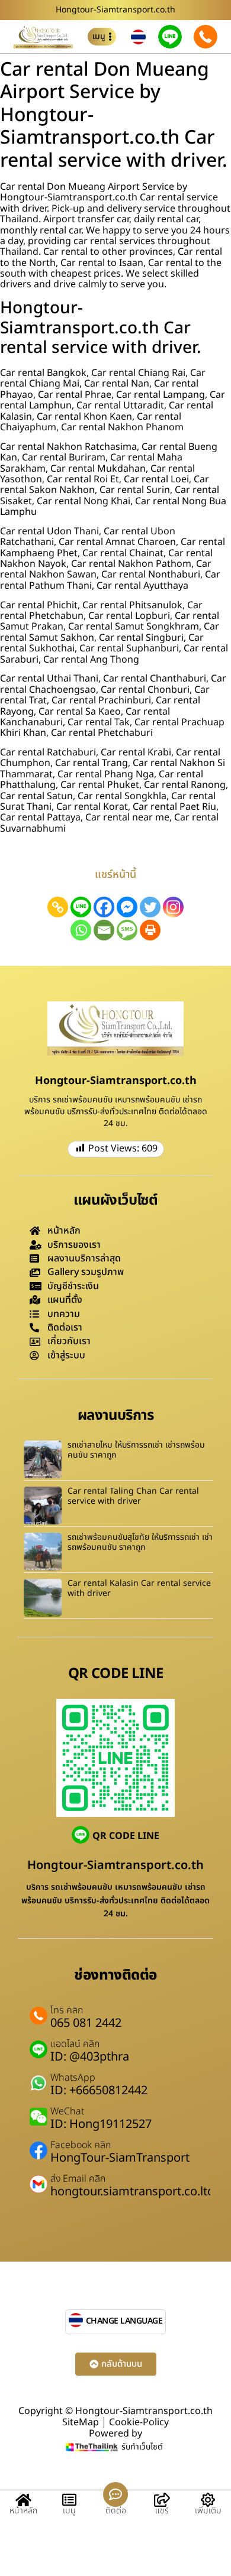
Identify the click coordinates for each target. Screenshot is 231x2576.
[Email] (104, 930)
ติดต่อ (116, 2511)
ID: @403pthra (90, 2057)
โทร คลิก (67, 2010)
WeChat (67, 2111)
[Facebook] (104, 907)
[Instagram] (173, 907)
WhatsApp (73, 2078)
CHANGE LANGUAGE (124, 2321)
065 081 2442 (86, 2023)
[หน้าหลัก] (23, 2500)
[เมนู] (69, 2500)
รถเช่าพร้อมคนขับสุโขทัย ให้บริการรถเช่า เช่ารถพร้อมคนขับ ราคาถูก (140, 1542)
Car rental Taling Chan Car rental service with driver (133, 1496)
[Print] (150, 930)
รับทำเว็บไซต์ (142, 2447)
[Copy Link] (58, 907)
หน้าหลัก (23, 2511)
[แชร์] (162, 2500)
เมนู (69, 2511)
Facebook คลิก (81, 2145)
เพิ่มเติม (208, 2511)
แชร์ (162, 2511)
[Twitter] (150, 907)
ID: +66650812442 (99, 2091)
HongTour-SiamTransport (120, 2158)
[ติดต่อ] (115, 2494)
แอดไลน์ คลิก (75, 2044)
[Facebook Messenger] (127, 907)
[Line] (81, 907)
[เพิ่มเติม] (208, 2500)
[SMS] (127, 930)
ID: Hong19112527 (101, 2124)
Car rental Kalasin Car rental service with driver (139, 1588)
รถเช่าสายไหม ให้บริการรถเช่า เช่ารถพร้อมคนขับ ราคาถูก (136, 1450)
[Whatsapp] (81, 930)
